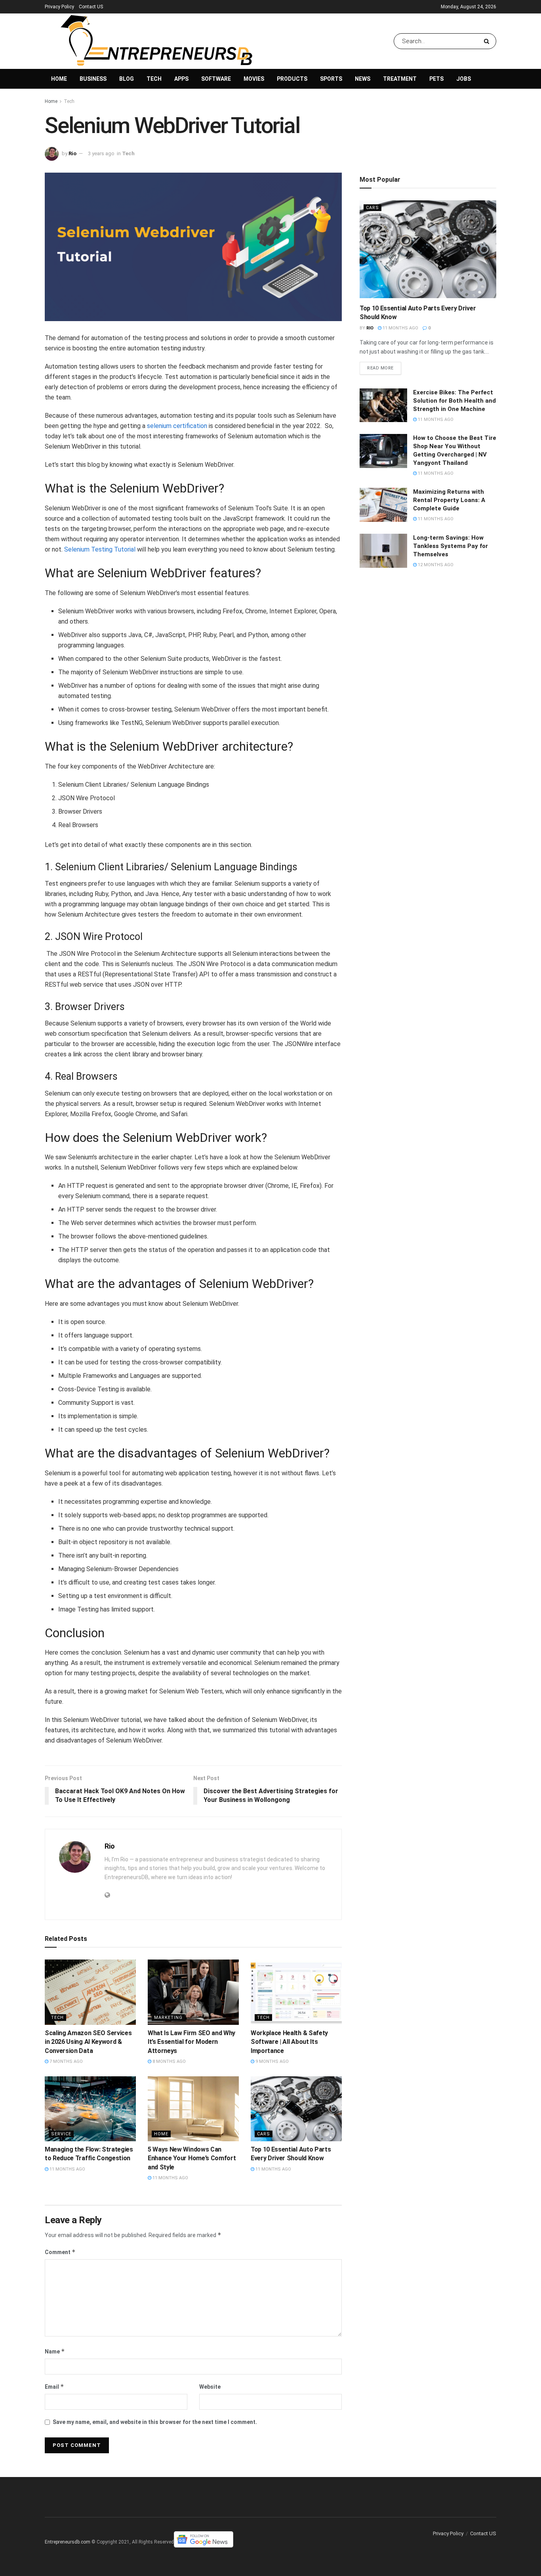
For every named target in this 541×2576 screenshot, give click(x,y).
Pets (436, 79)
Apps (181, 79)
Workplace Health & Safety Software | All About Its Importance (289, 2042)
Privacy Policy (59, 7)
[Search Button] (488, 41)
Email (54, 2387)
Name (55, 2351)
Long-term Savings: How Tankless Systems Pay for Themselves (451, 546)
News (363, 79)
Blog (127, 79)
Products (292, 79)
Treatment (400, 79)
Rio (72, 153)
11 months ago (67, 2169)
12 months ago (435, 565)
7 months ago (66, 2061)
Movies (254, 79)
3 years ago (101, 153)
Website (210, 2387)
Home (59, 79)
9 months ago (271, 2061)
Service (61, 2134)
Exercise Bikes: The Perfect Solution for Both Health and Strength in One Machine (454, 401)
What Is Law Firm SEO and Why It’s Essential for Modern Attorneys (191, 2042)
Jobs (464, 79)
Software (216, 79)
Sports (331, 79)
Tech (154, 79)
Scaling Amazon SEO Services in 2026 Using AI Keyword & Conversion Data (88, 2042)
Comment (60, 2252)
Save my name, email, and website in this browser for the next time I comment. (155, 2422)
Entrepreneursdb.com (68, 2542)
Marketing (168, 2018)
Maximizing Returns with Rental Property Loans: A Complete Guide (449, 500)
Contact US (91, 7)
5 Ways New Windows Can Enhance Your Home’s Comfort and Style (192, 2158)
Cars (264, 2134)
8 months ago (169, 2061)
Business (93, 79)
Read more (380, 368)
